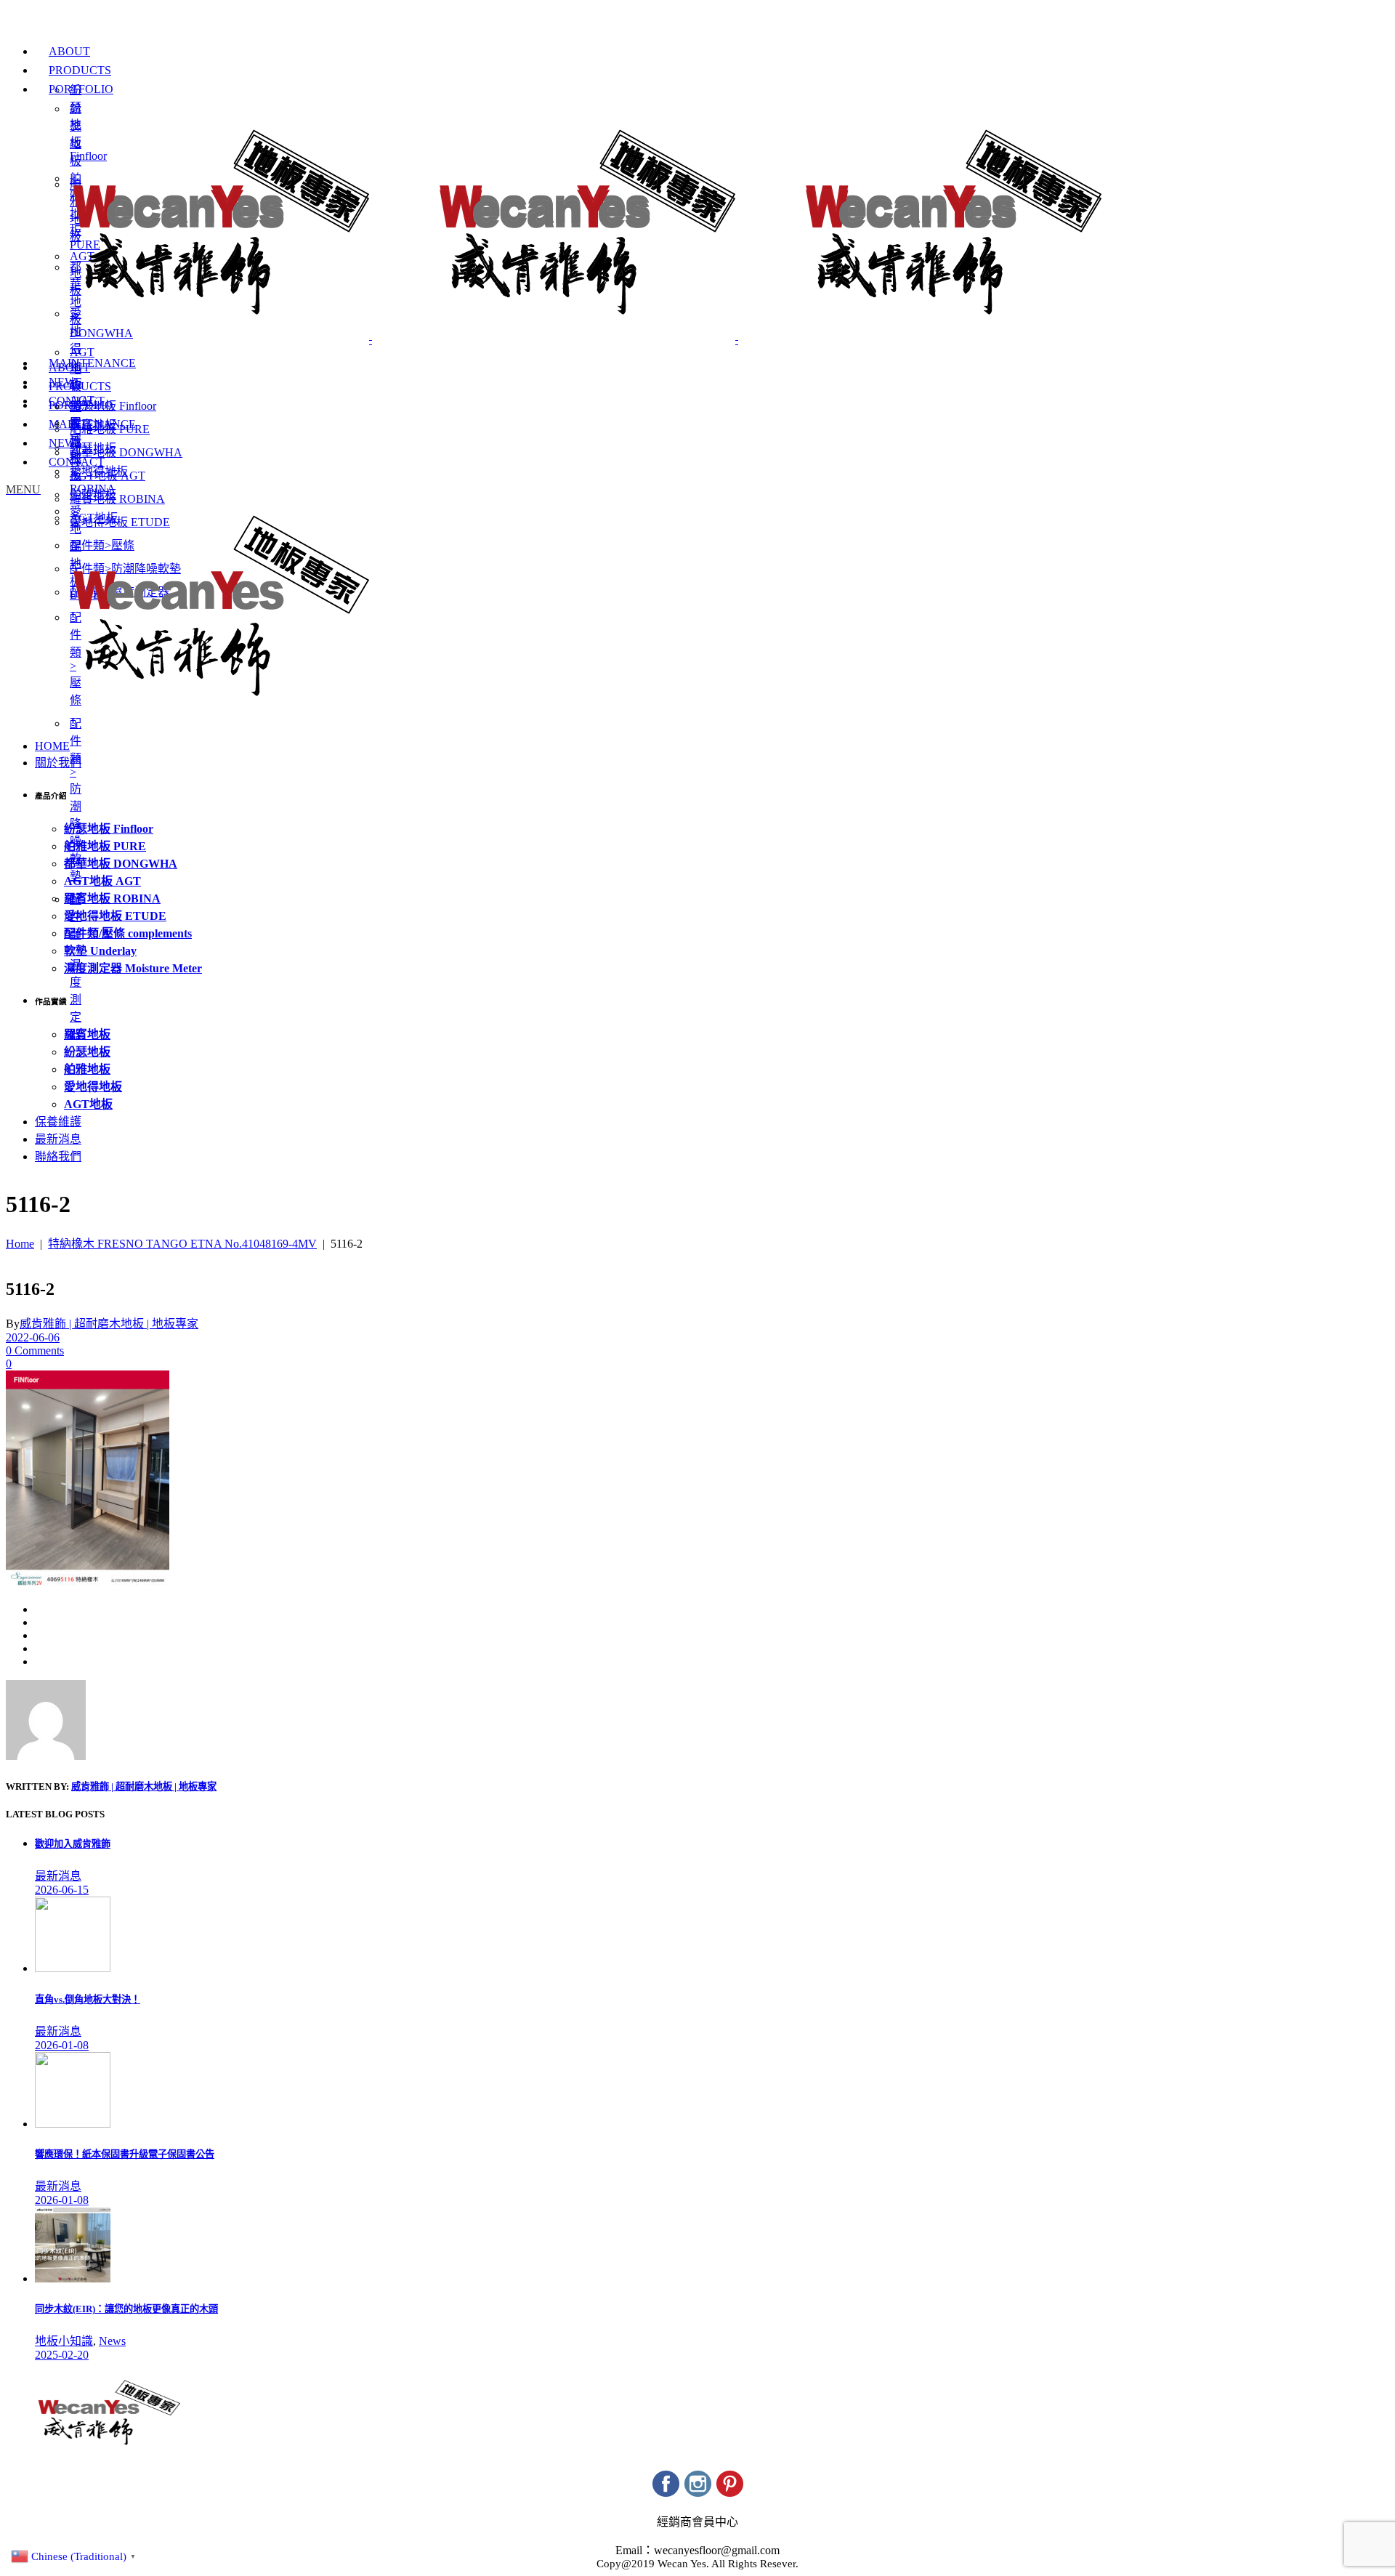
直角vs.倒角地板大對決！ (88, 1999)
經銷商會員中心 (697, 2522)
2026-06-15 (62, 1890)
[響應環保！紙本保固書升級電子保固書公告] (73, 2124)
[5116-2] (46, 1756)
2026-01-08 (62, 2045)
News (112, 2341)
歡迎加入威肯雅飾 (73, 1844)
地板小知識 (64, 2341)
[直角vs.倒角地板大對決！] (73, 1968)
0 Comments (35, 1350)
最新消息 (58, 1876)
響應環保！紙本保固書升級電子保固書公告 (125, 2154)
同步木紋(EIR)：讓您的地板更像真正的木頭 (126, 2309)
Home (20, 1244)
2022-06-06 (33, 1337)
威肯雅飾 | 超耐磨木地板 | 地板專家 (109, 1324)
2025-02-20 (62, 2355)
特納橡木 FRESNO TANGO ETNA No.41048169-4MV (182, 1244)
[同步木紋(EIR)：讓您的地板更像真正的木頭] (73, 2278)
